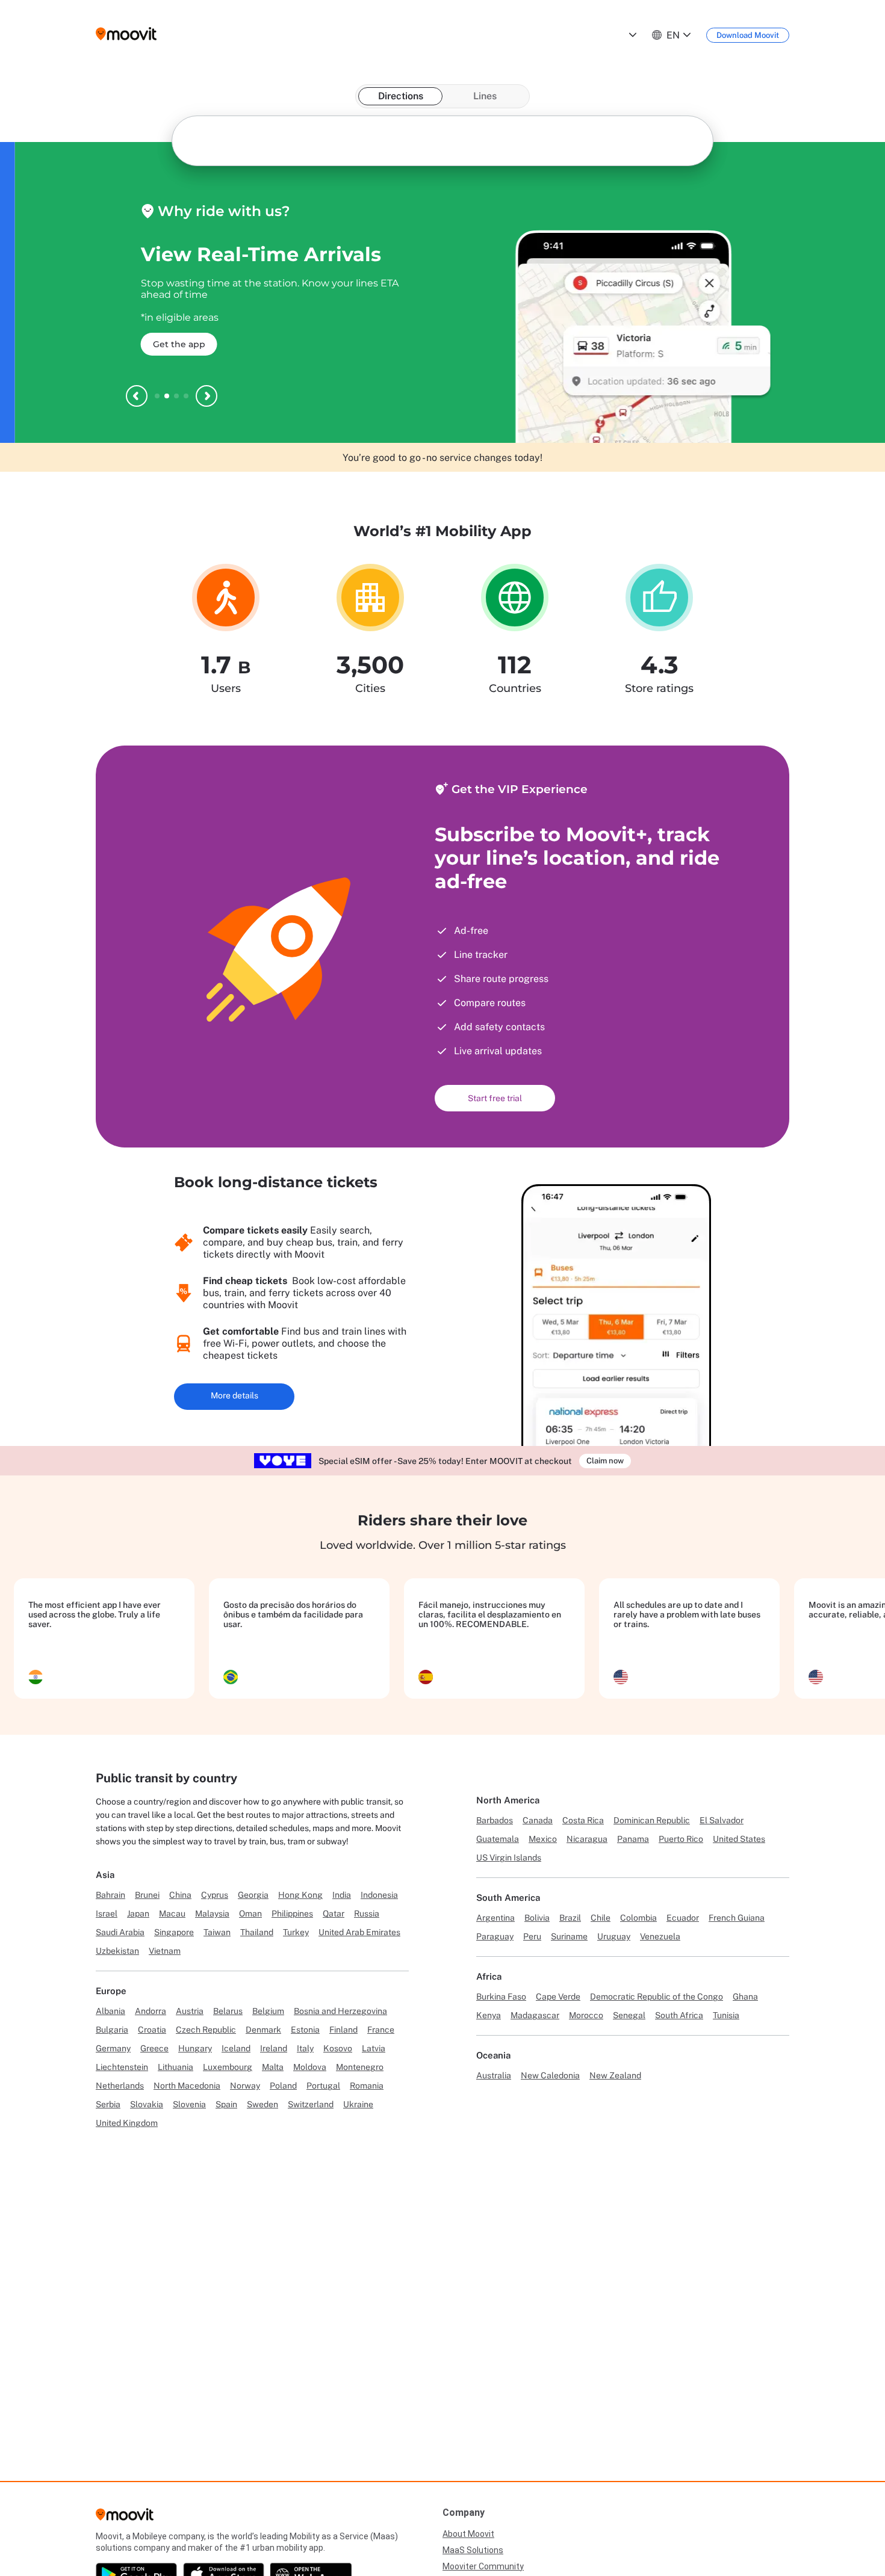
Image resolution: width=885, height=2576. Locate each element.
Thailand (257, 1932)
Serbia (108, 2104)
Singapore (174, 1932)
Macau (172, 1913)
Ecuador (683, 1918)
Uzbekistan (117, 1951)
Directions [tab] (401, 96)
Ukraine (358, 2104)
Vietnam (165, 1951)
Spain (226, 2104)
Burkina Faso (501, 1997)
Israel (107, 1913)
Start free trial (495, 1098)
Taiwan (217, 1932)
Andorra (151, 2011)
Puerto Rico (681, 1839)
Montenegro (360, 2067)
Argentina (495, 1918)
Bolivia (537, 1918)
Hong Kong (300, 1895)
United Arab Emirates (359, 1932)
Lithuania (175, 2067)
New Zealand (615, 2075)
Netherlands (120, 2086)
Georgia (253, 1895)
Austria (190, 2011)
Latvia (374, 2048)
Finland (343, 2030)
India (342, 1895)
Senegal (629, 2015)
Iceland (236, 2048)
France (381, 2030)
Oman (250, 1913)
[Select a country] (632, 35)
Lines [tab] (485, 96)
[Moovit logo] (126, 35)
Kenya (489, 2015)
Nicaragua (587, 1839)
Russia (367, 1913)
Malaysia (212, 1913)
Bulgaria (112, 2030)
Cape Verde (558, 1997)
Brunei (147, 1895)
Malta (273, 2067)
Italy (305, 2048)
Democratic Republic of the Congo (657, 1997)
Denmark (263, 2030)
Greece (154, 2048)
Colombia (638, 1918)
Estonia (305, 2030)
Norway (245, 2086)
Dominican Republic (652, 1820)
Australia (494, 2075)
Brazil (570, 1918)
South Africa (679, 2015)
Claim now (605, 1461)
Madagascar (535, 2015)
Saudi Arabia (120, 1932)
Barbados (495, 1820)
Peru (532, 1936)
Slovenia (189, 2104)
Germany (113, 2048)
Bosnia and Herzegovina (340, 2011)
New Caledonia (550, 2075)
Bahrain (110, 1895)
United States (739, 1839)
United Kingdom (127, 2123)
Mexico (543, 1839)
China (180, 1895)
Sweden (262, 2104)
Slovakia (147, 2104)
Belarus (228, 2011)
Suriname (569, 1936)
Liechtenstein (122, 2067)
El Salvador (722, 1820)
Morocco (586, 2015)
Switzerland (311, 2104)
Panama (633, 1839)
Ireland (274, 2048)
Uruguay (614, 1936)
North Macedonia (187, 2086)
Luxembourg (228, 2067)
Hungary (195, 2048)
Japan (138, 1913)
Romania (367, 2086)
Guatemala (498, 1839)
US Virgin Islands (509, 1858)
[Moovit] (125, 2518)
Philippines (292, 1913)
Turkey (296, 1932)
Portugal (323, 2086)
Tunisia (726, 2015)
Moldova (310, 2067)
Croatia (152, 2030)
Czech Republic (206, 2030)
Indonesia (379, 1895)
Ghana (745, 1997)
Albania (110, 2011)
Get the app (164, 344)
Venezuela (660, 1936)
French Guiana (737, 1918)
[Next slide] (206, 396)
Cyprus (215, 1895)
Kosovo (338, 2048)
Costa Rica (583, 1820)
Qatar (334, 1913)
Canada (538, 1820)
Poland (283, 2086)
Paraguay (495, 1936)
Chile (601, 1918)
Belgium (268, 2011)
